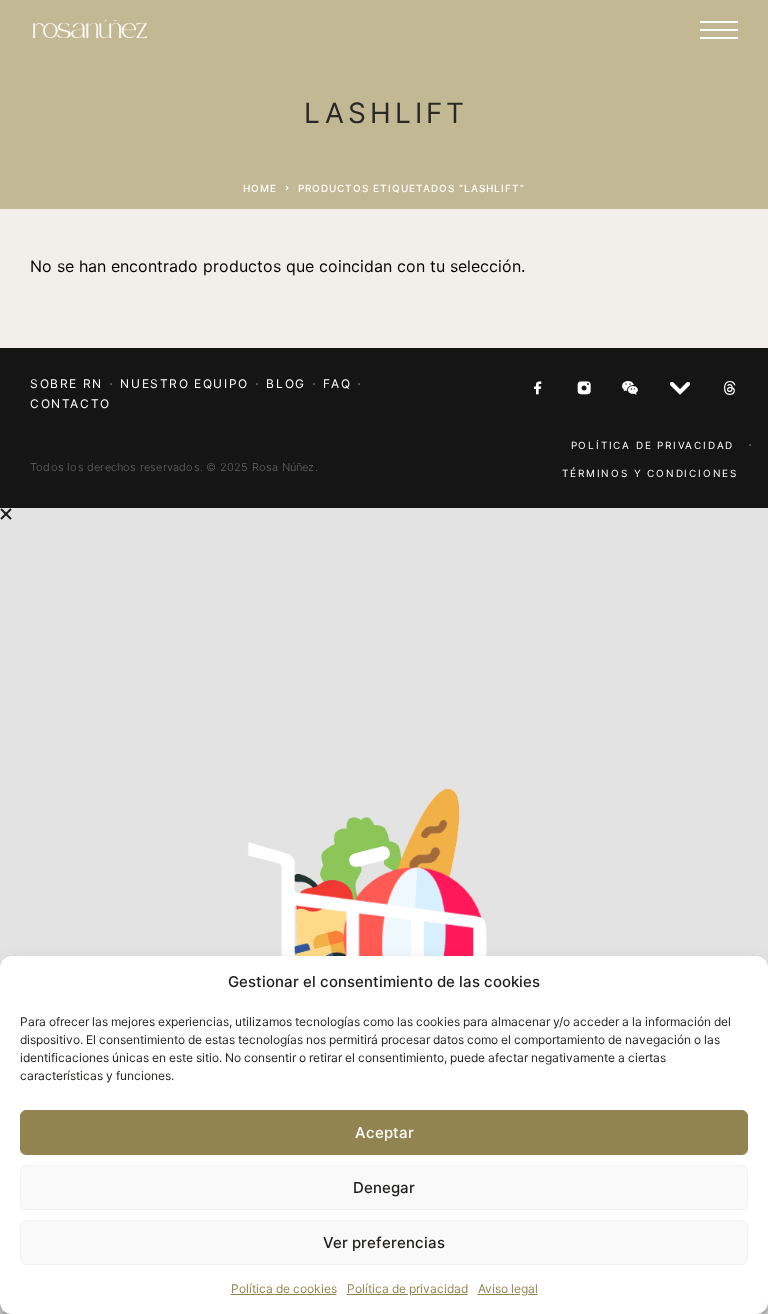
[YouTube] (680, 389)
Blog (285, 383)
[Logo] (90, 30)
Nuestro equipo (184, 383)
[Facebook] (538, 389)
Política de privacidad (407, 1288)
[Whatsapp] (630, 389)
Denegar (384, 1187)
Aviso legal (508, 1288)
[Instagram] (584, 389)
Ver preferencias (384, 1242)
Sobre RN (66, 383)
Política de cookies (284, 1288)
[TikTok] (730, 389)
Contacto (70, 403)
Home (260, 188)
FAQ (337, 383)
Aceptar (384, 1132)
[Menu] (719, 30)
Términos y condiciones (650, 473)
